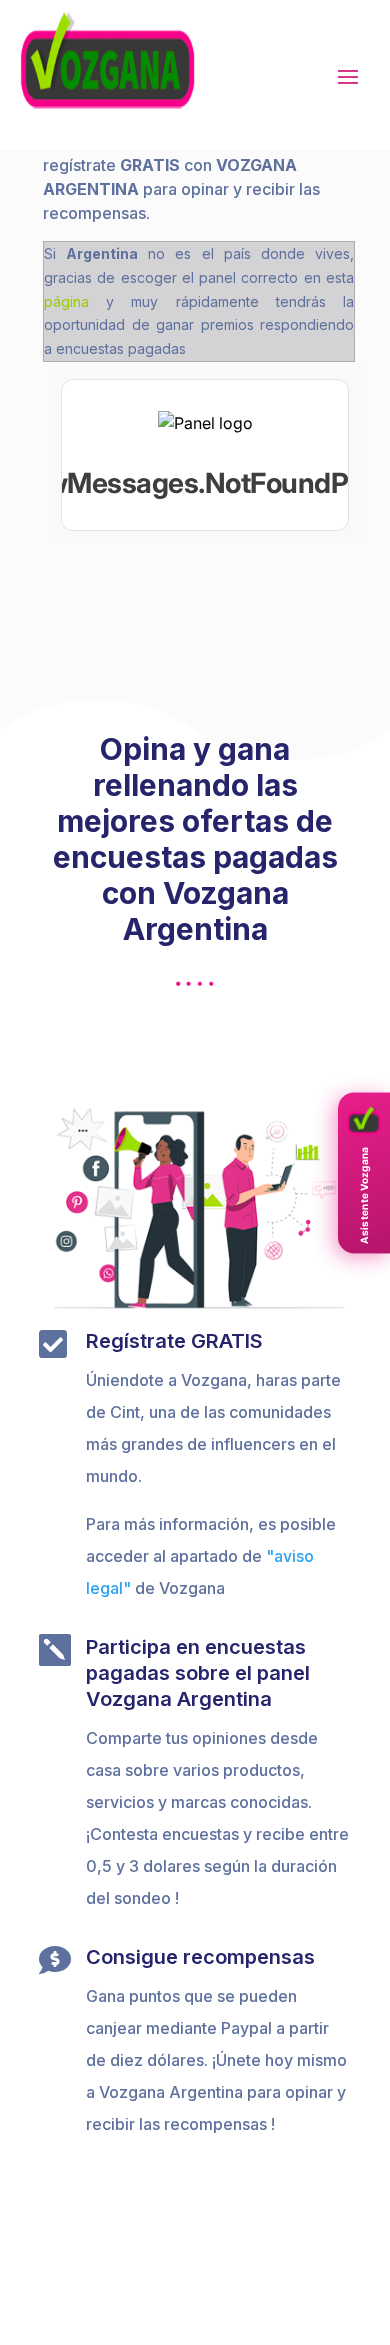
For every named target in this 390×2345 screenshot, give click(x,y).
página (66, 301)
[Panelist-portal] (205, 455)
